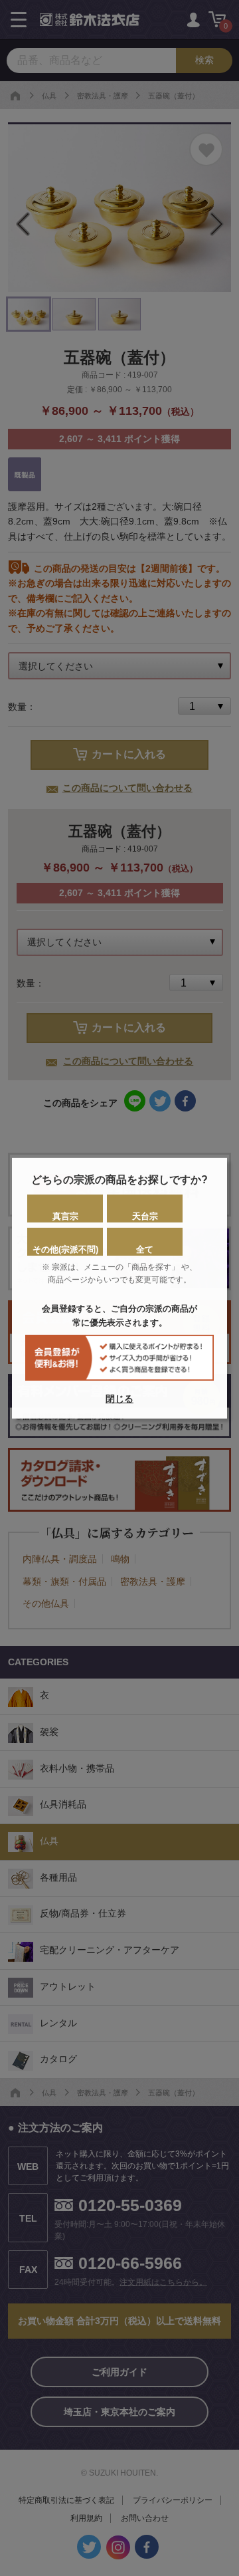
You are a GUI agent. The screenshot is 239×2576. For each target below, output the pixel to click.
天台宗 (145, 1216)
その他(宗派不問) (65, 1249)
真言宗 (65, 1216)
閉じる (119, 1399)
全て (145, 1249)
